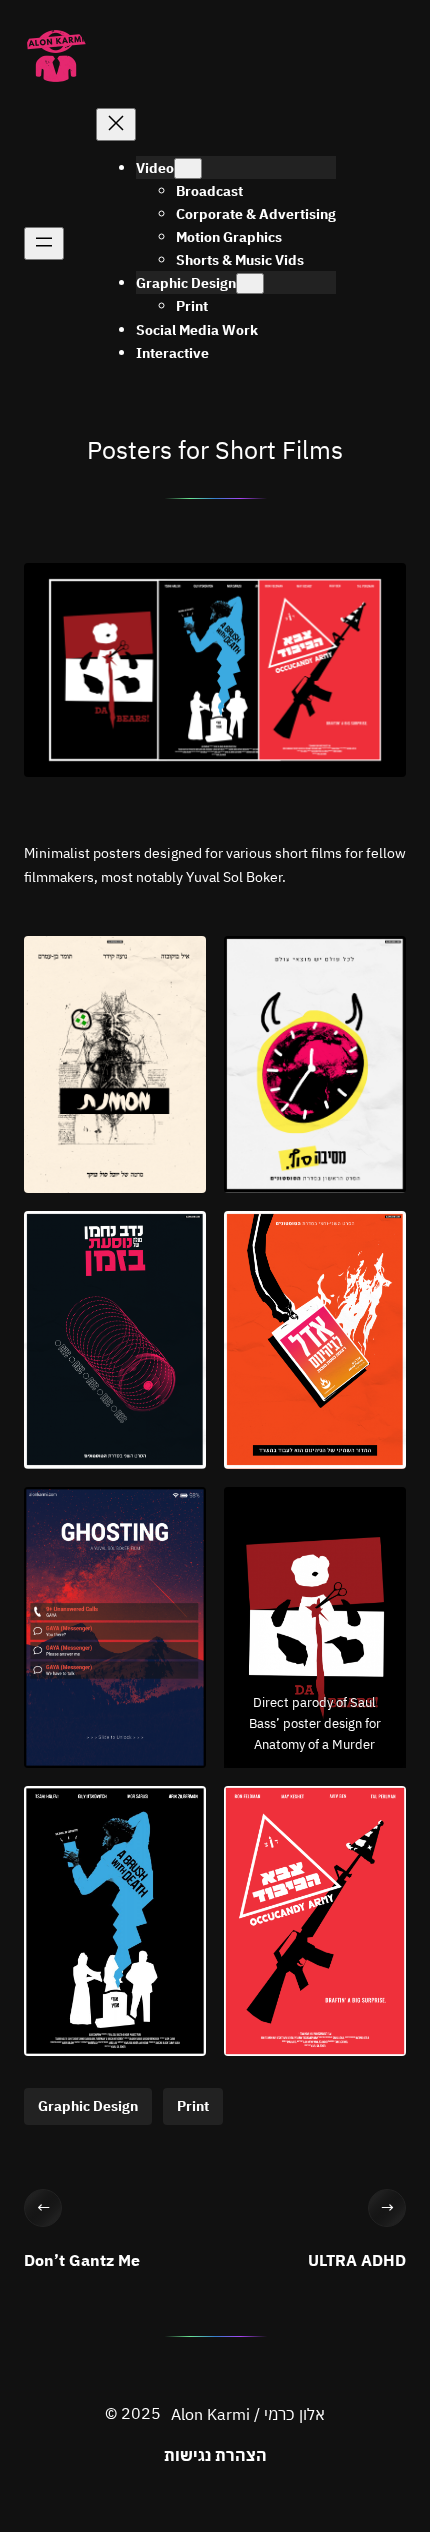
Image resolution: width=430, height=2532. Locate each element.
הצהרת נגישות (215, 2455)
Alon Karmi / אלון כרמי (248, 2414)
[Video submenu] (188, 168)
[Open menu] (44, 243)
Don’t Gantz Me (82, 2260)
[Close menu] (116, 124)
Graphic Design (88, 2106)
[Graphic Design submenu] (250, 283)
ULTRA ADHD (357, 2260)
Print (193, 2106)
